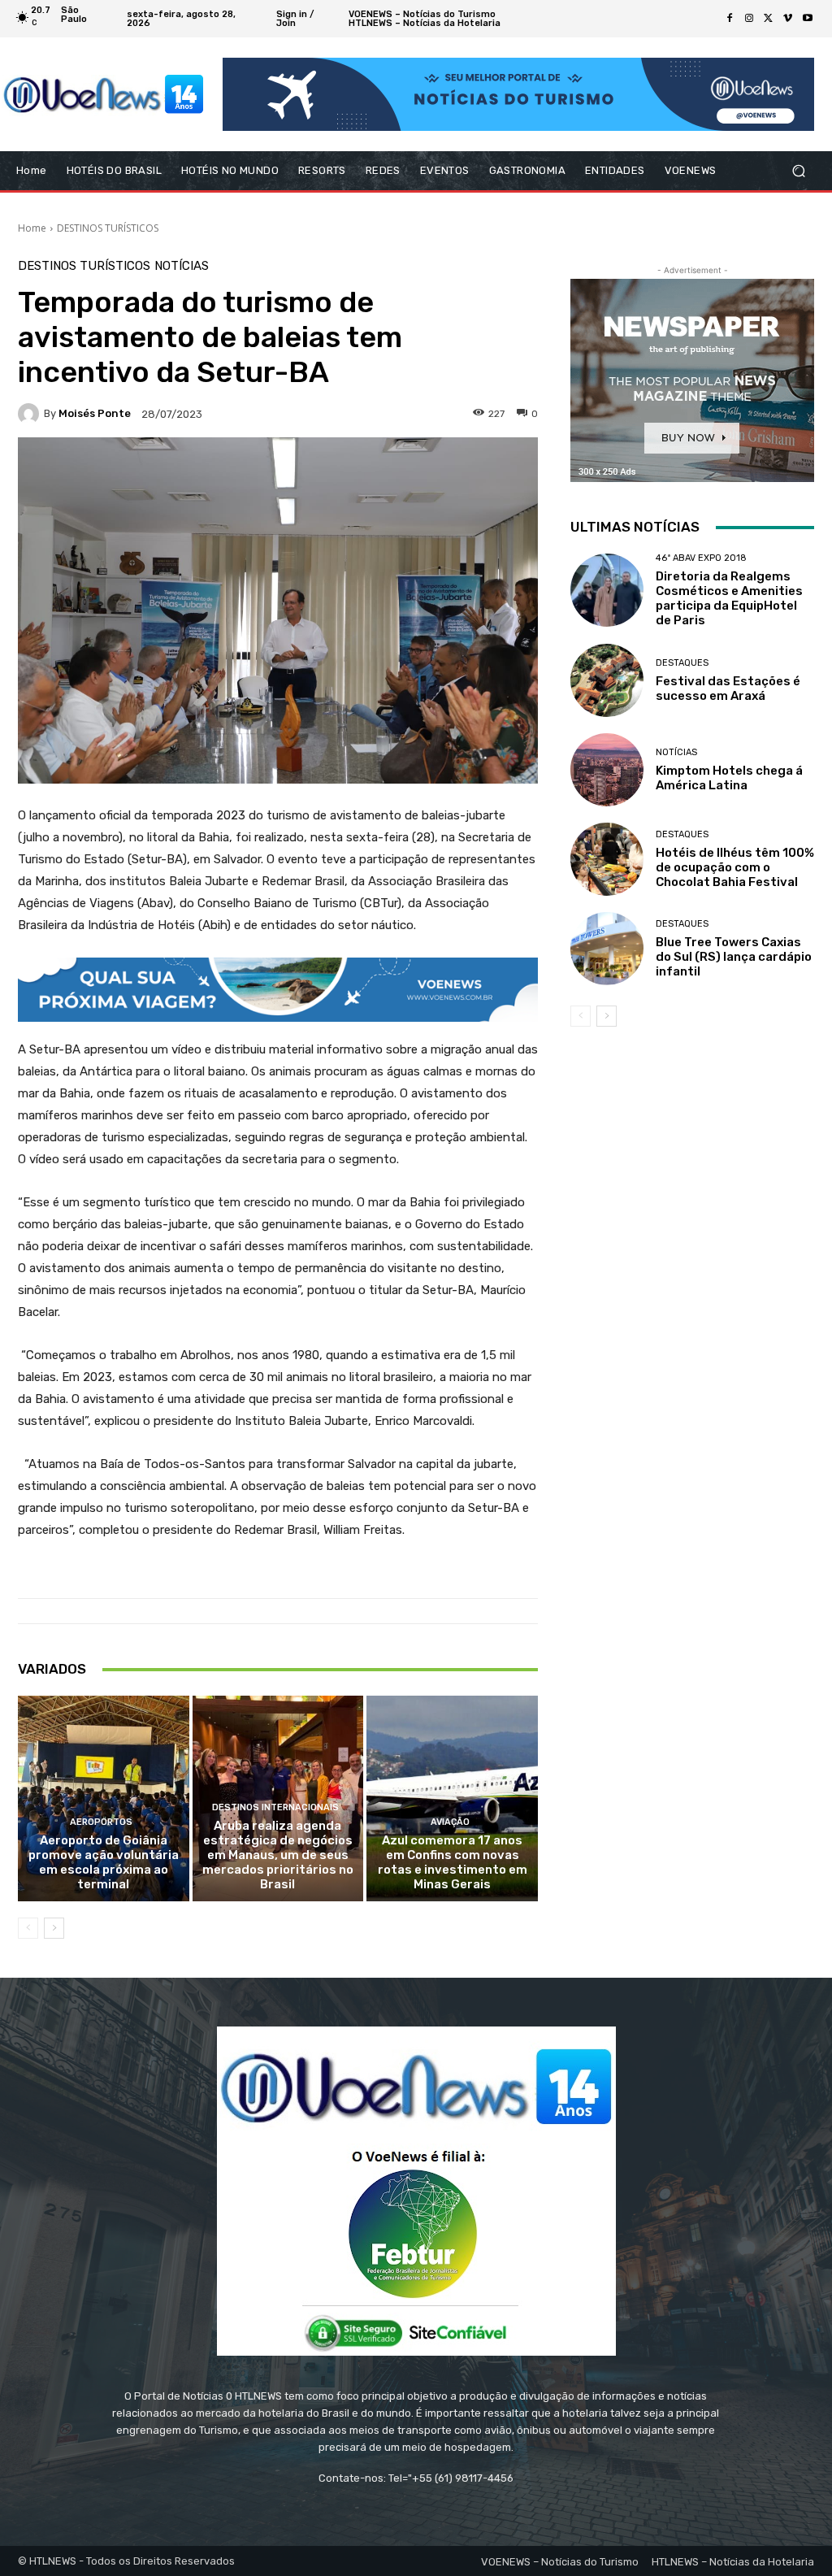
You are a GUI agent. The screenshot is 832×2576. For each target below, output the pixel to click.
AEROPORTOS (101, 1822)
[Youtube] (808, 19)
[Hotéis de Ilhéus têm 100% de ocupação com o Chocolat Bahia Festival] (607, 859)
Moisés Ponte (95, 413)
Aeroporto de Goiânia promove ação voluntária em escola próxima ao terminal (104, 1862)
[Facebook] (730, 19)
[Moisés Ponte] (31, 414)
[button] (798, 171)
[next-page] (54, 1928)
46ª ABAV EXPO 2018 (701, 558)
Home (32, 228)
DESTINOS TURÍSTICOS (108, 228)
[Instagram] (749, 19)
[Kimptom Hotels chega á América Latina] (607, 770)
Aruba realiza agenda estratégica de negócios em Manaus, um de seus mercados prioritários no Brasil (278, 1855)
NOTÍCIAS (182, 266)
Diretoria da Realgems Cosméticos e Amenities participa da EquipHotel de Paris (729, 598)
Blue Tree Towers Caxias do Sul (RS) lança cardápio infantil (734, 957)
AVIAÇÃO (450, 1822)
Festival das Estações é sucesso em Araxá (728, 689)
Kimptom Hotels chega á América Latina (729, 778)
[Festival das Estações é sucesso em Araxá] (607, 680)
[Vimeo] (788, 19)
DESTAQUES (682, 663)
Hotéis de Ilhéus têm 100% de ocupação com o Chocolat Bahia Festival (735, 867)
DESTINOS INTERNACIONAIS (275, 1807)
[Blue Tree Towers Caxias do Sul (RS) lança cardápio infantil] (607, 949)
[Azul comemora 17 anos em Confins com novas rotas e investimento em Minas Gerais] (452, 1798)
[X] (769, 19)
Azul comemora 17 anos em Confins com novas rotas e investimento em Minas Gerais (453, 1862)
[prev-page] (28, 1928)
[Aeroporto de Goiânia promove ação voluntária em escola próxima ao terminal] (104, 1798)
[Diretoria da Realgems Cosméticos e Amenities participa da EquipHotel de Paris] (607, 590)
